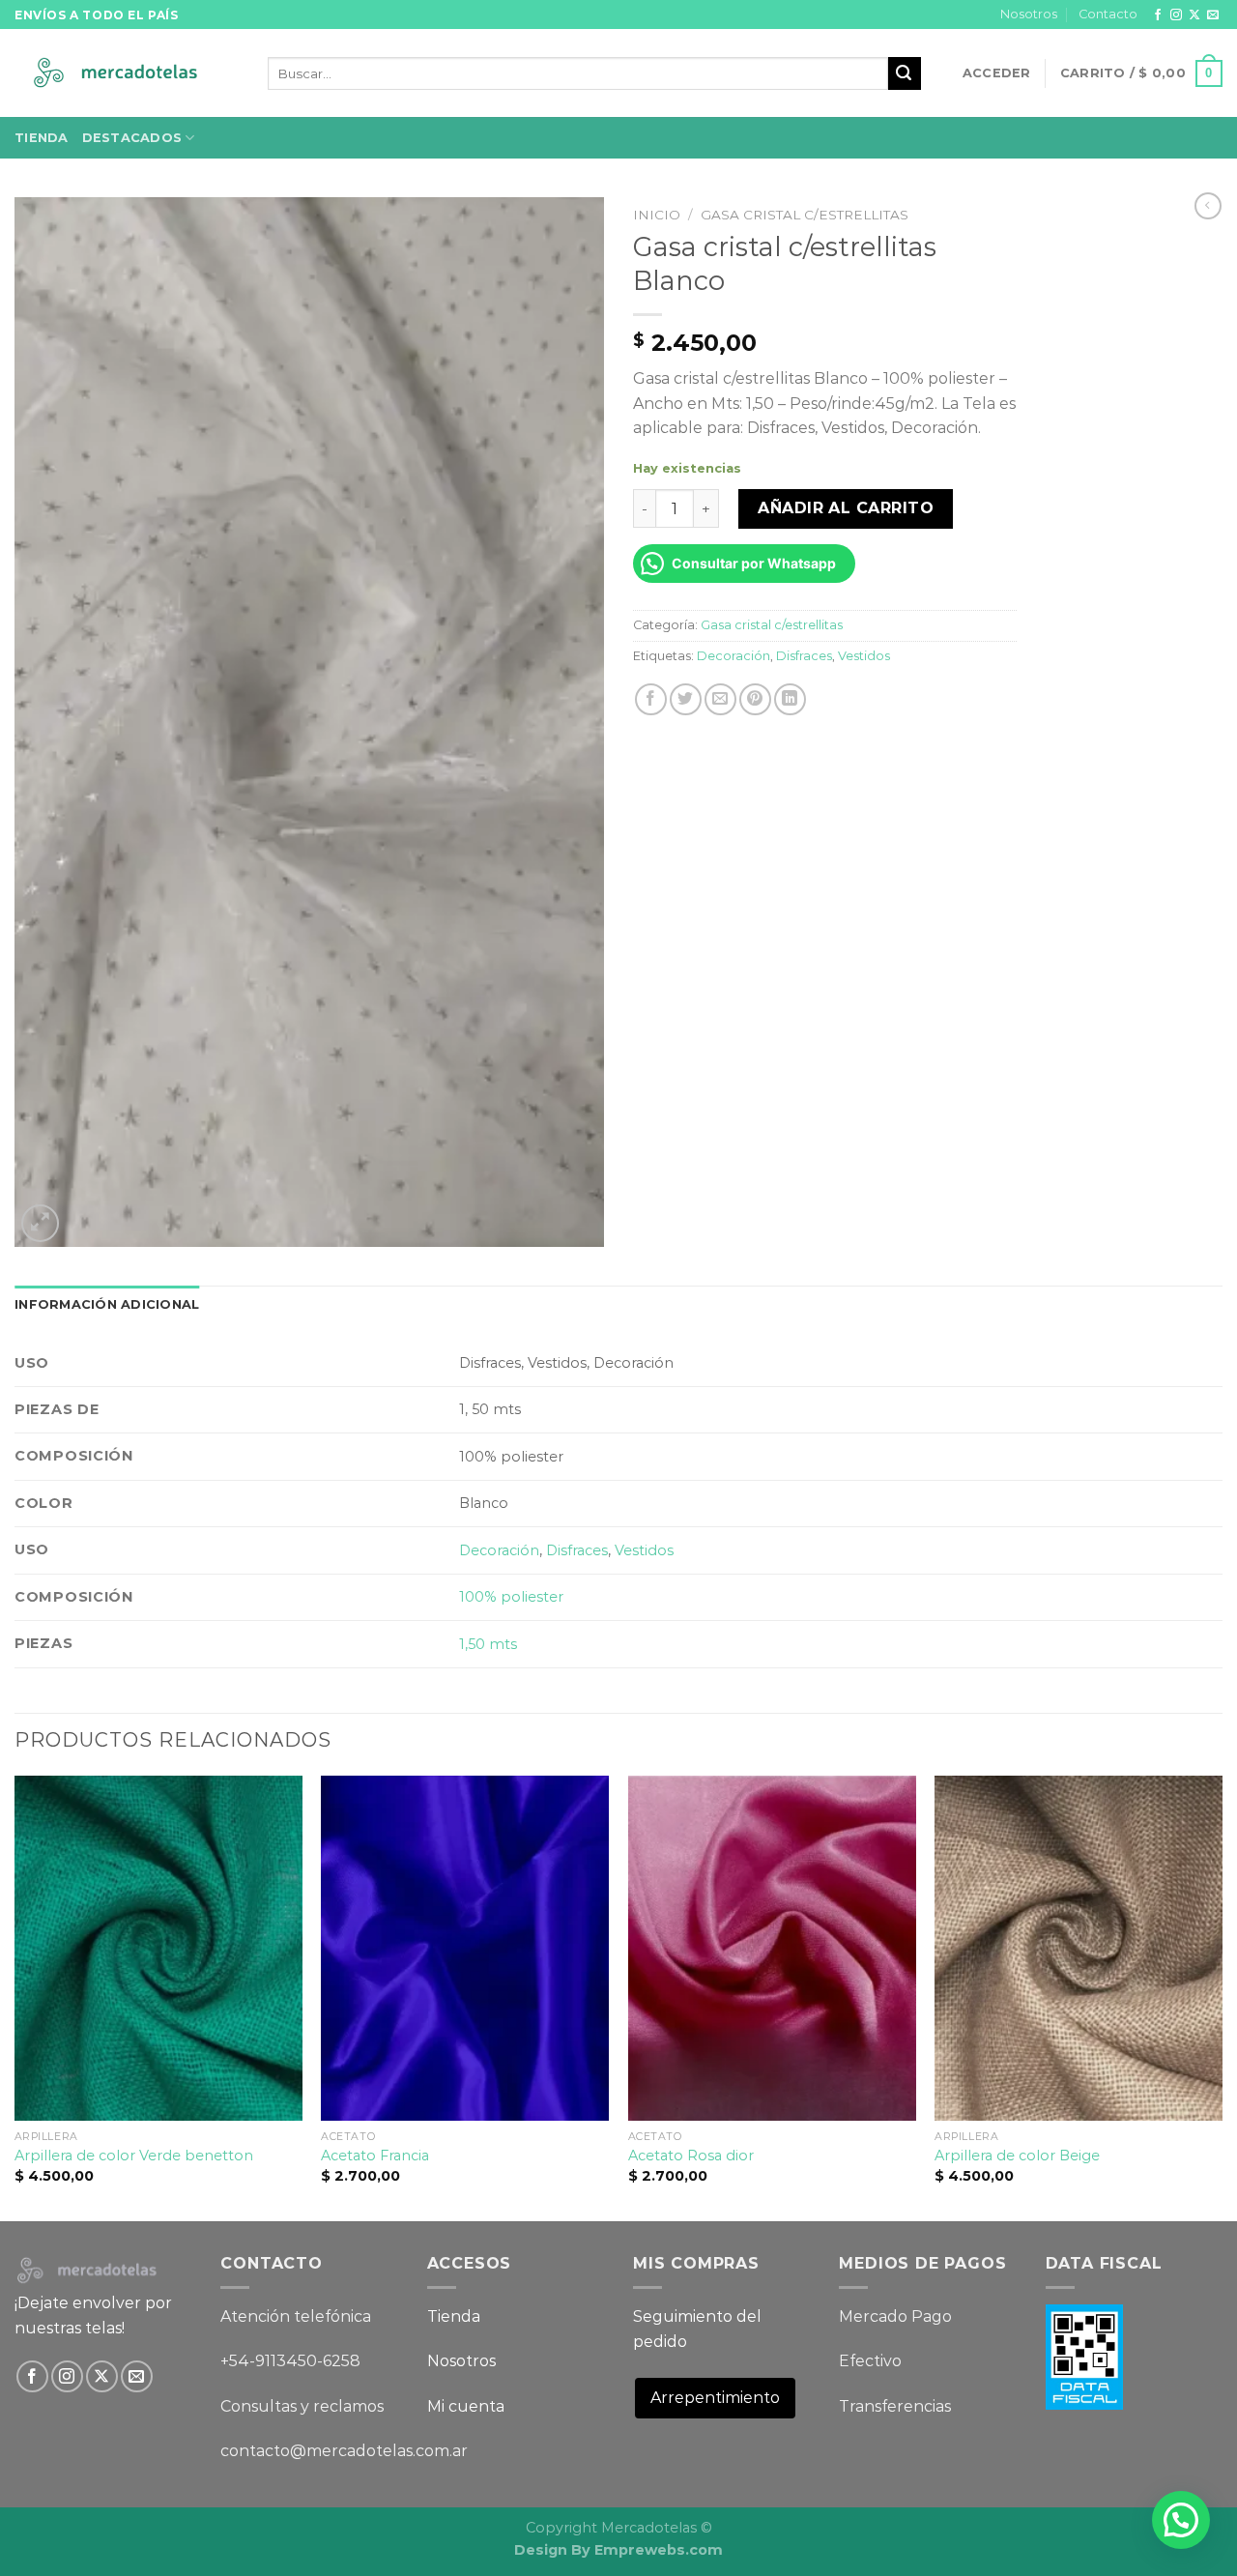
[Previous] (15, 1997)
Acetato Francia (375, 2156)
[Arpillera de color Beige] (1079, 1948)
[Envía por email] (720, 699)
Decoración (734, 656)
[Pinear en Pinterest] (755, 699)
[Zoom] (40, 1223)
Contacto (1108, 14)
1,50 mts (488, 1644)
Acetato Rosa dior (691, 2156)
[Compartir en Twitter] (686, 699)
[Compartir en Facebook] (651, 699)
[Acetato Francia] (465, 1948)
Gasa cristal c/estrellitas (805, 215)
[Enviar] (905, 73)
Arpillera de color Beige (1017, 2156)
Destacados (132, 138)
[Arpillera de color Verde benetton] (158, 1948)
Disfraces (804, 656)
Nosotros (1029, 14)
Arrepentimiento (715, 2398)
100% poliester (511, 1597)
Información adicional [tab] (107, 1304)
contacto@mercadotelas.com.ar (344, 2451)
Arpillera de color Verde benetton (134, 2156)
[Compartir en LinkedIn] (790, 699)
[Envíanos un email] (1213, 15)
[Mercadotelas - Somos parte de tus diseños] (127, 74)
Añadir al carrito (846, 508)
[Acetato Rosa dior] (772, 1948)
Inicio (657, 215)
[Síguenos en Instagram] (1176, 15)
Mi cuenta (466, 2406)
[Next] (1222, 1997)
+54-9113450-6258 (290, 2361)
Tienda (42, 138)
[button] (1181, 2520)
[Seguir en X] (1194, 15)
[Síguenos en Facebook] (1158, 15)
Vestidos (864, 656)
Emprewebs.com (659, 2550)
